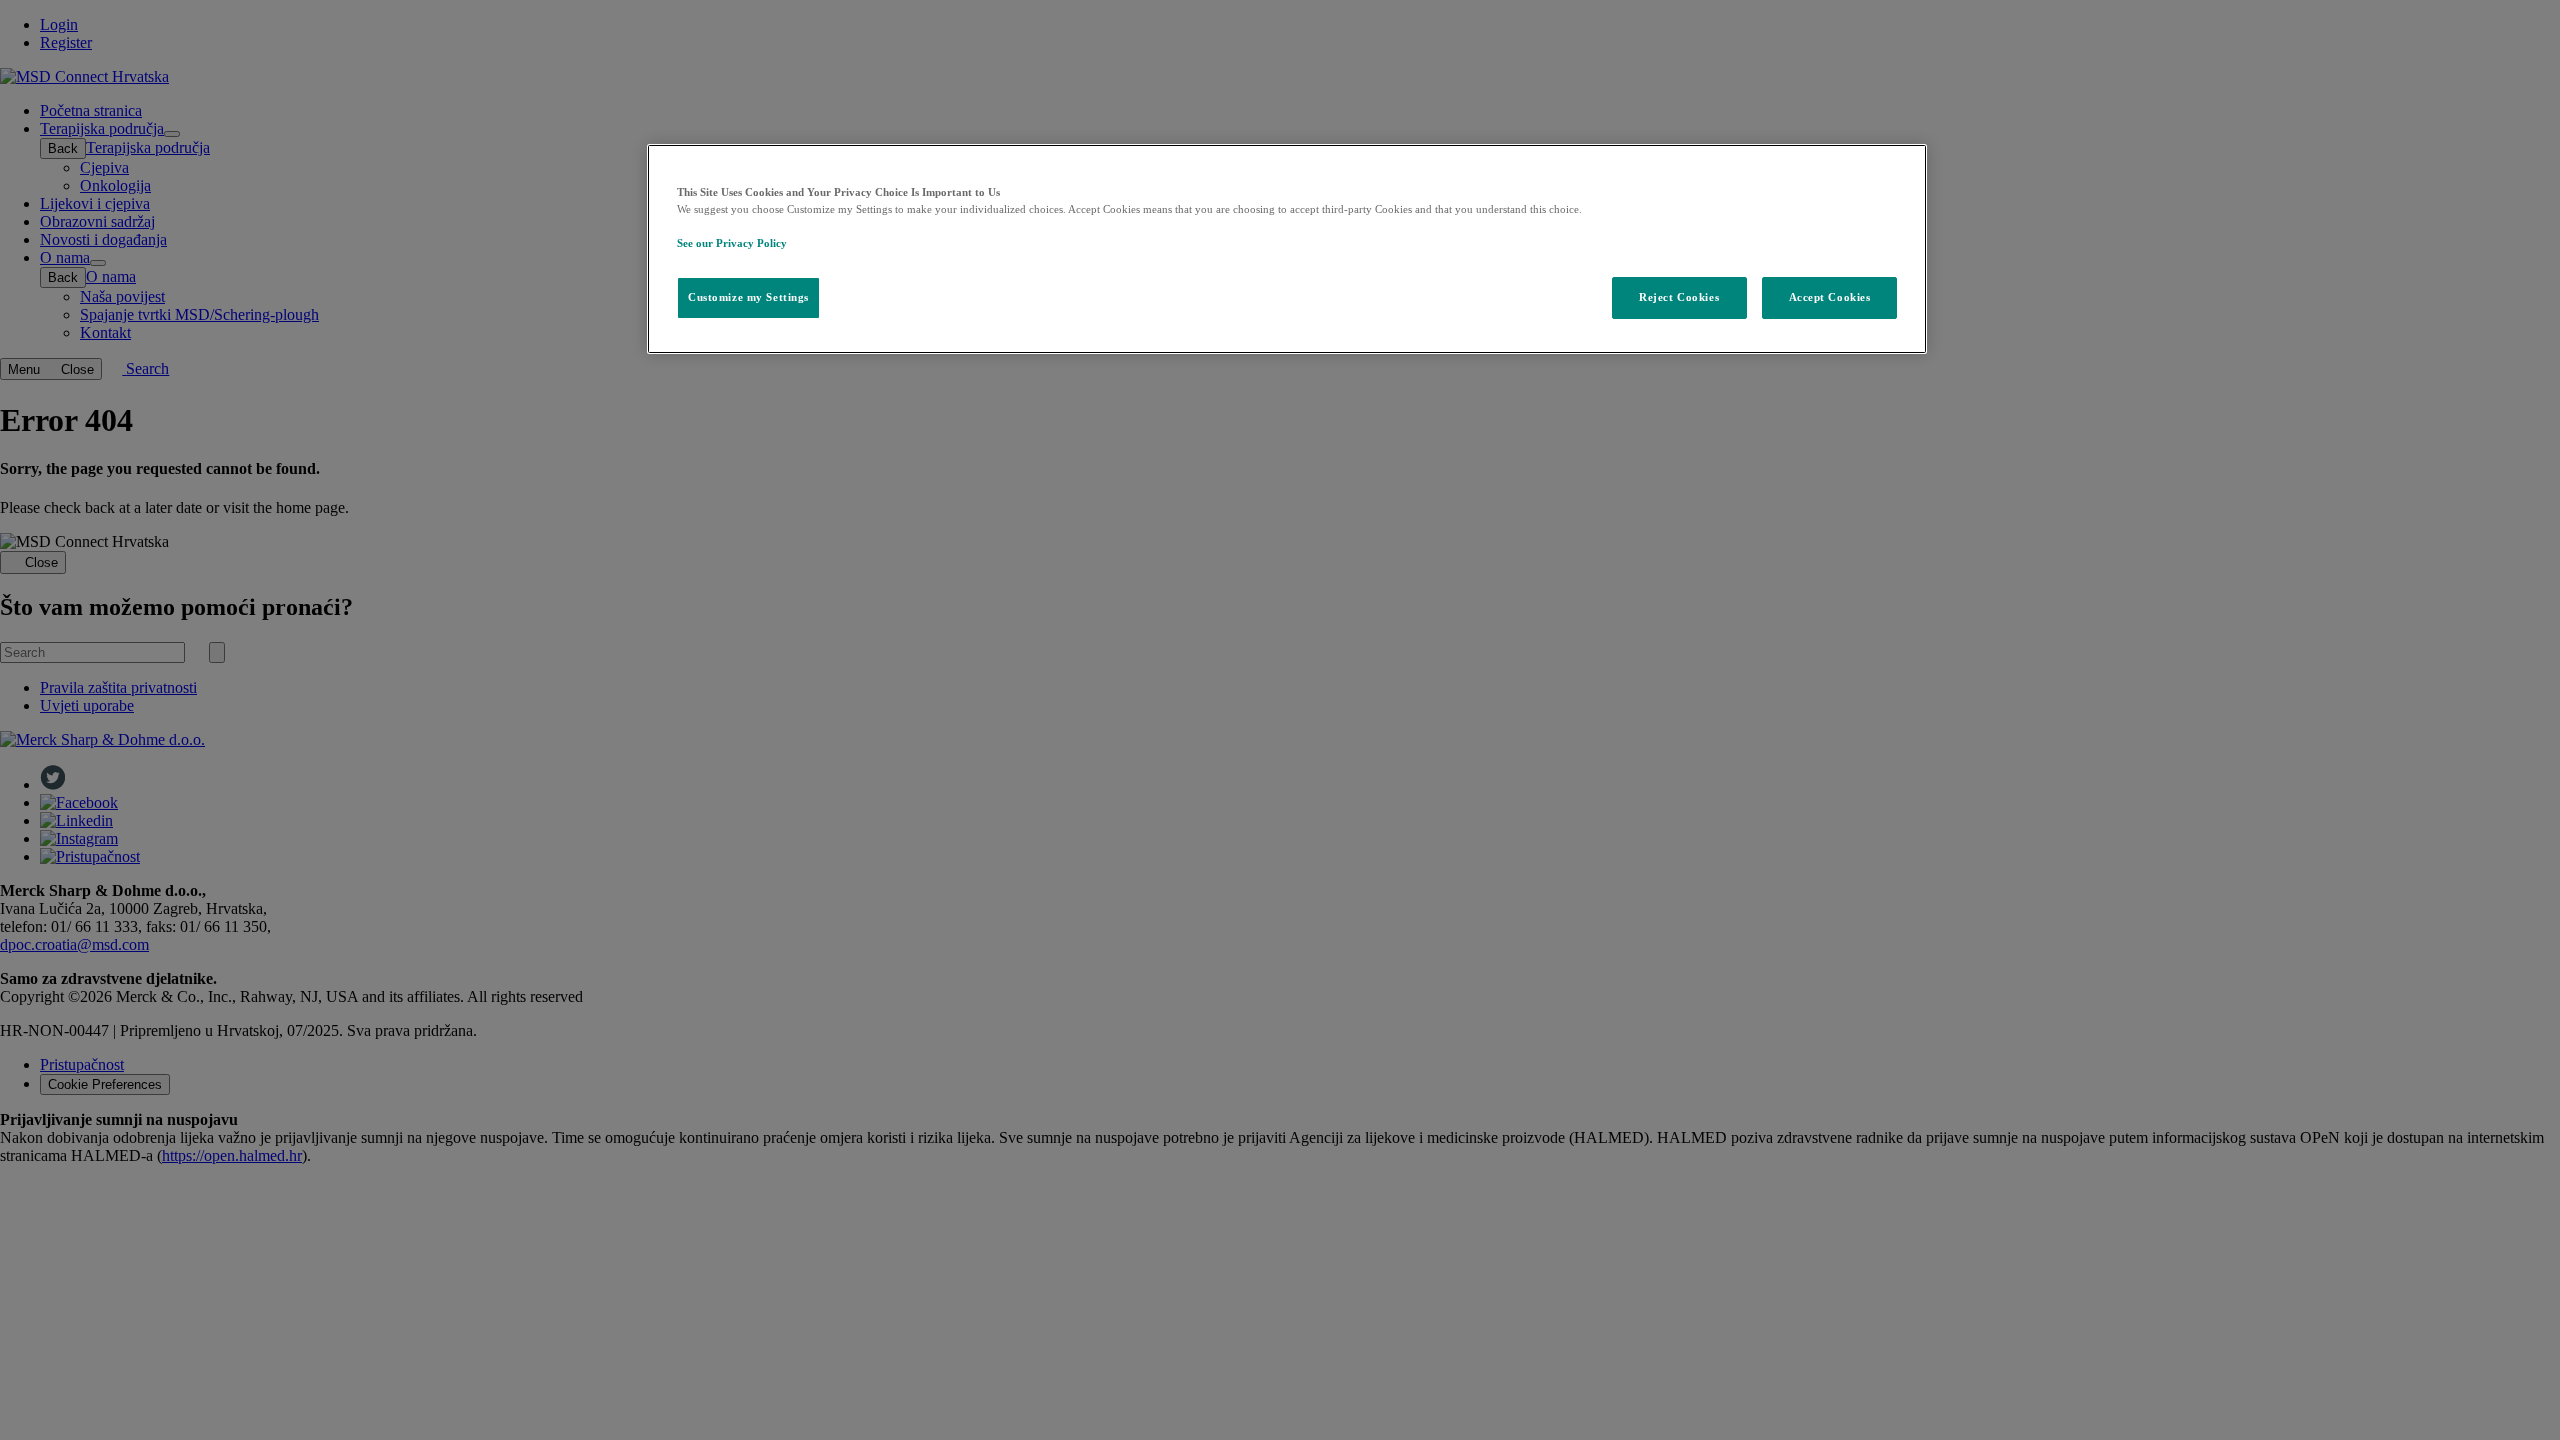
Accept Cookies (1830, 297)
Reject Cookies (1679, 297)
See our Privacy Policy (732, 243)
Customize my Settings (748, 297)
